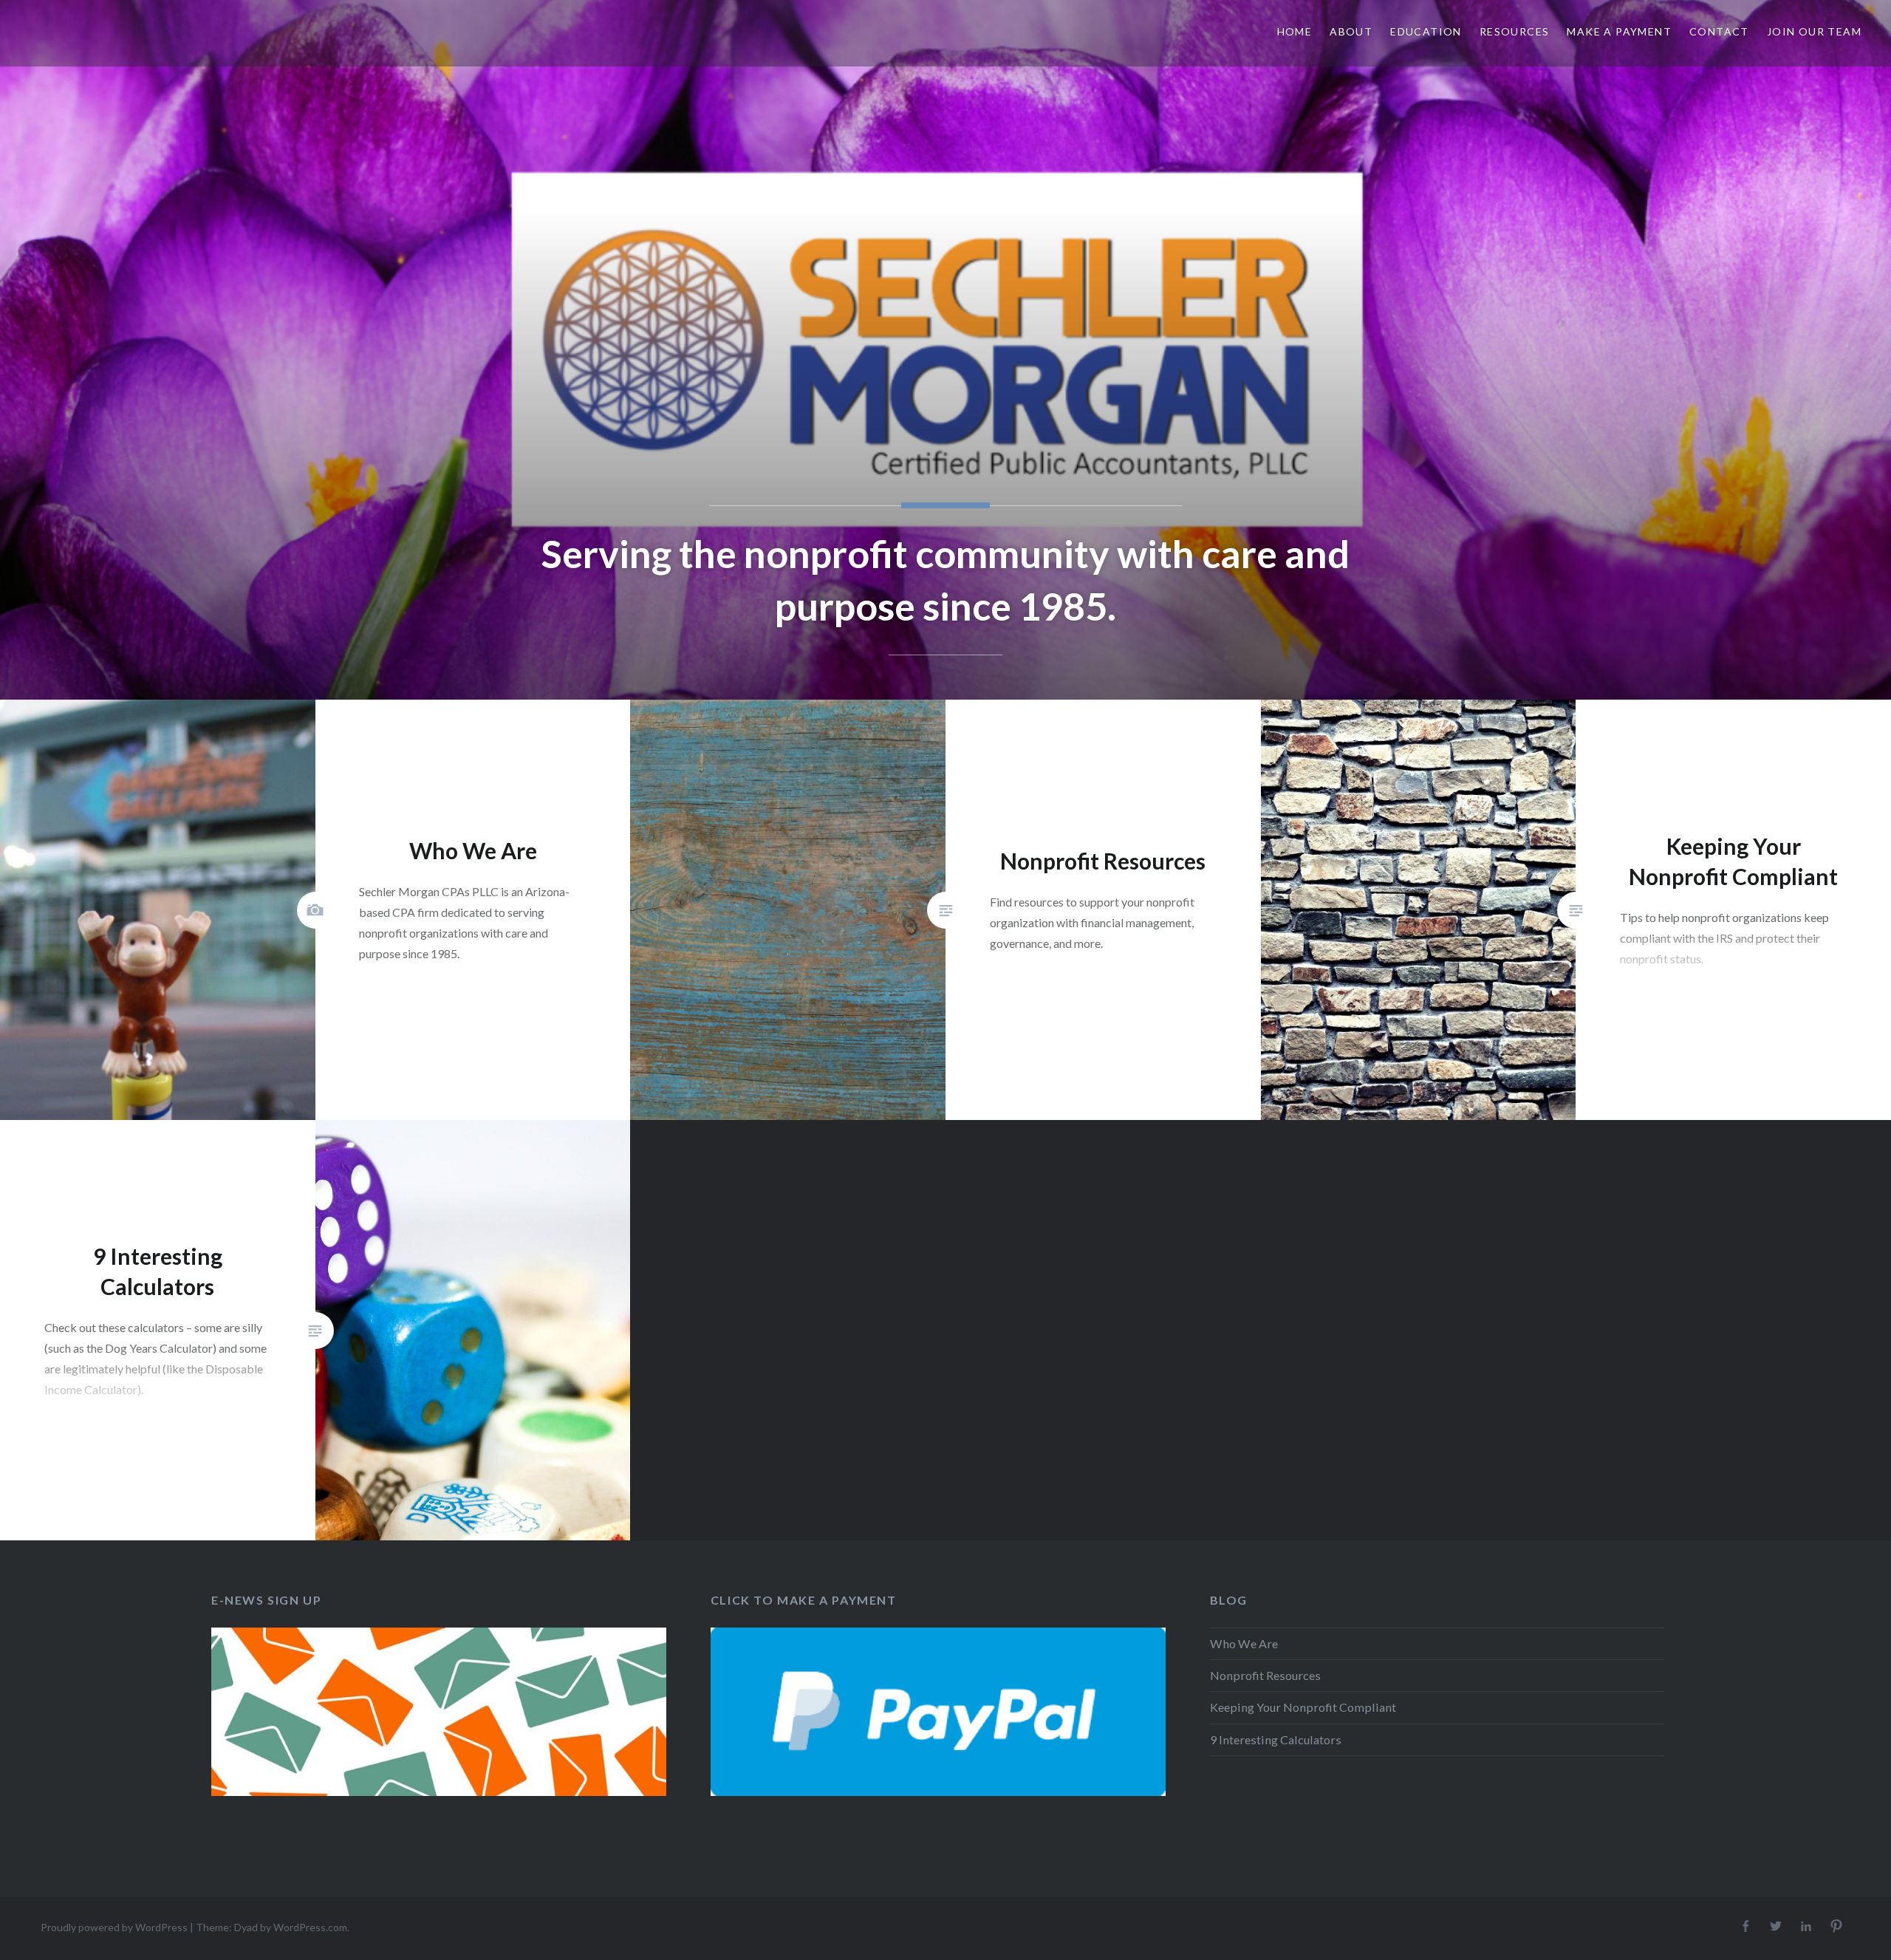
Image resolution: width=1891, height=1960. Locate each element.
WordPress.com (310, 1927)
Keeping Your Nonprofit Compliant (1303, 1707)
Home (1295, 31)
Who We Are (1244, 1643)
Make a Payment (1619, 31)
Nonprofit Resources (1265, 1675)
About (1351, 31)
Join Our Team (1814, 31)
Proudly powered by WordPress (114, 1927)
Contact (1719, 31)
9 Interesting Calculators (1276, 1739)
